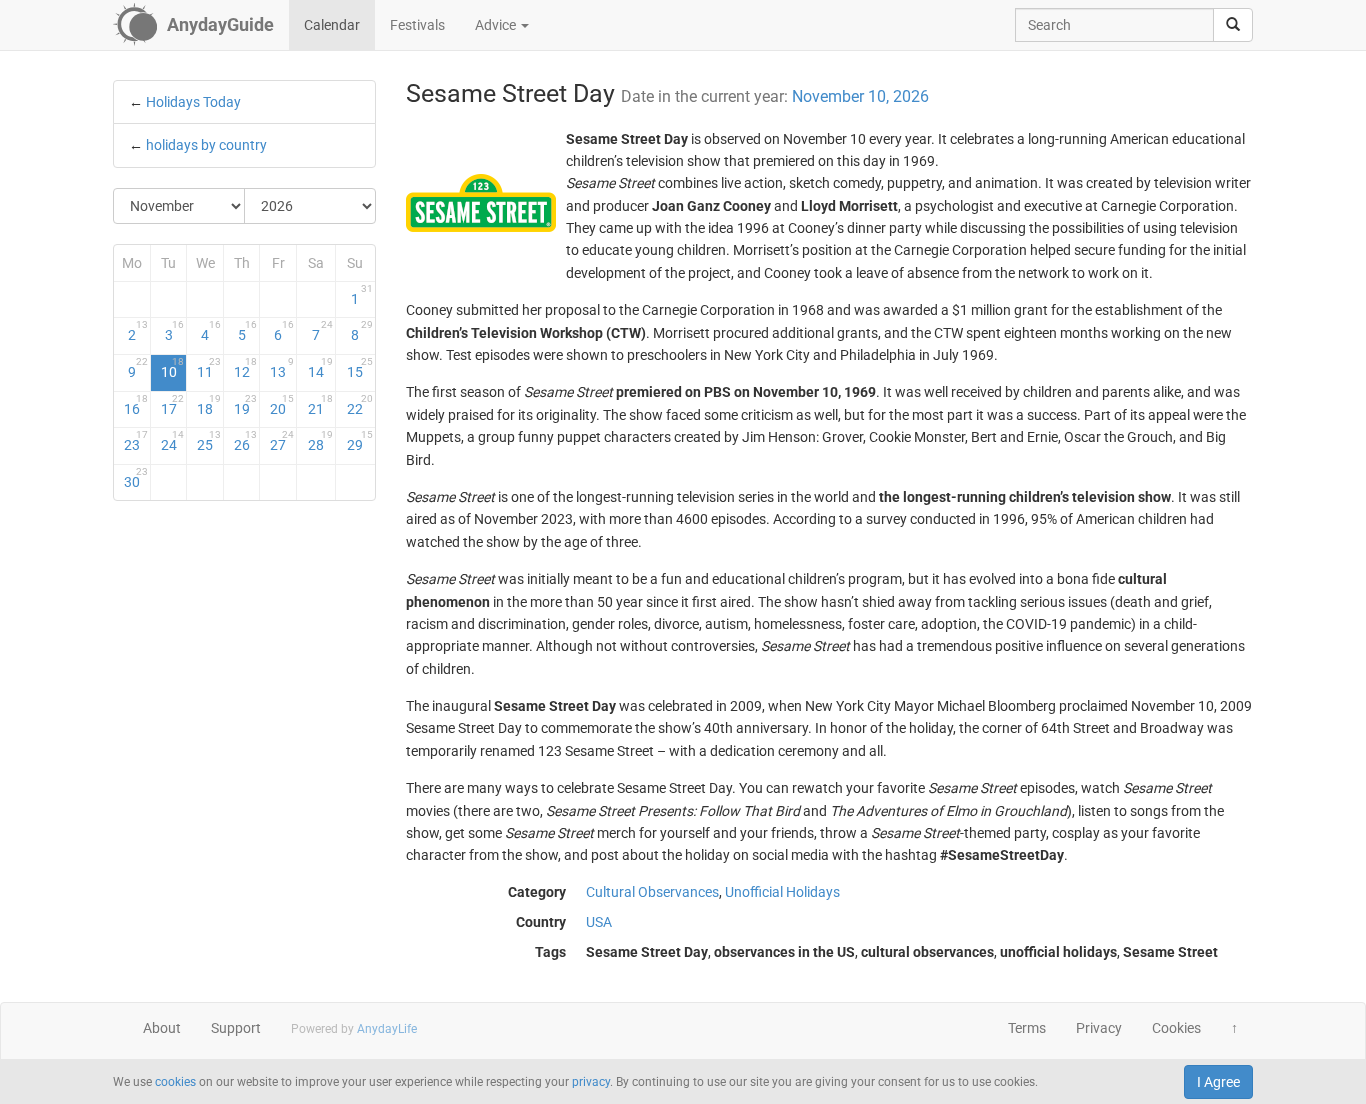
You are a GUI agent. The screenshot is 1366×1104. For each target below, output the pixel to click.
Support (236, 1028)
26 (246, 441)
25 (209, 441)
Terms (1027, 1028)
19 (246, 405)
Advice (497, 25)
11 (209, 368)
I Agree (1218, 1082)
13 (282, 368)
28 (320, 441)
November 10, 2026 (860, 96)
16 (136, 405)
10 (173, 368)
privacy (591, 1082)
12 (246, 368)
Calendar (332, 25)
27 (282, 441)
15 (359, 368)
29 (359, 441)
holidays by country (206, 145)
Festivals (417, 25)
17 (173, 405)
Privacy (1099, 1028)
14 (320, 368)
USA (599, 922)
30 (136, 478)
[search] (1233, 25)
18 (209, 405)
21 (320, 405)
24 (173, 441)
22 (359, 405)
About (162, 1028)
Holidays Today (193, 102)
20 (282, 405)
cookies (175, 1082)
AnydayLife (387, 1029)
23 (136, 441)
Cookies (1176, 1028)
